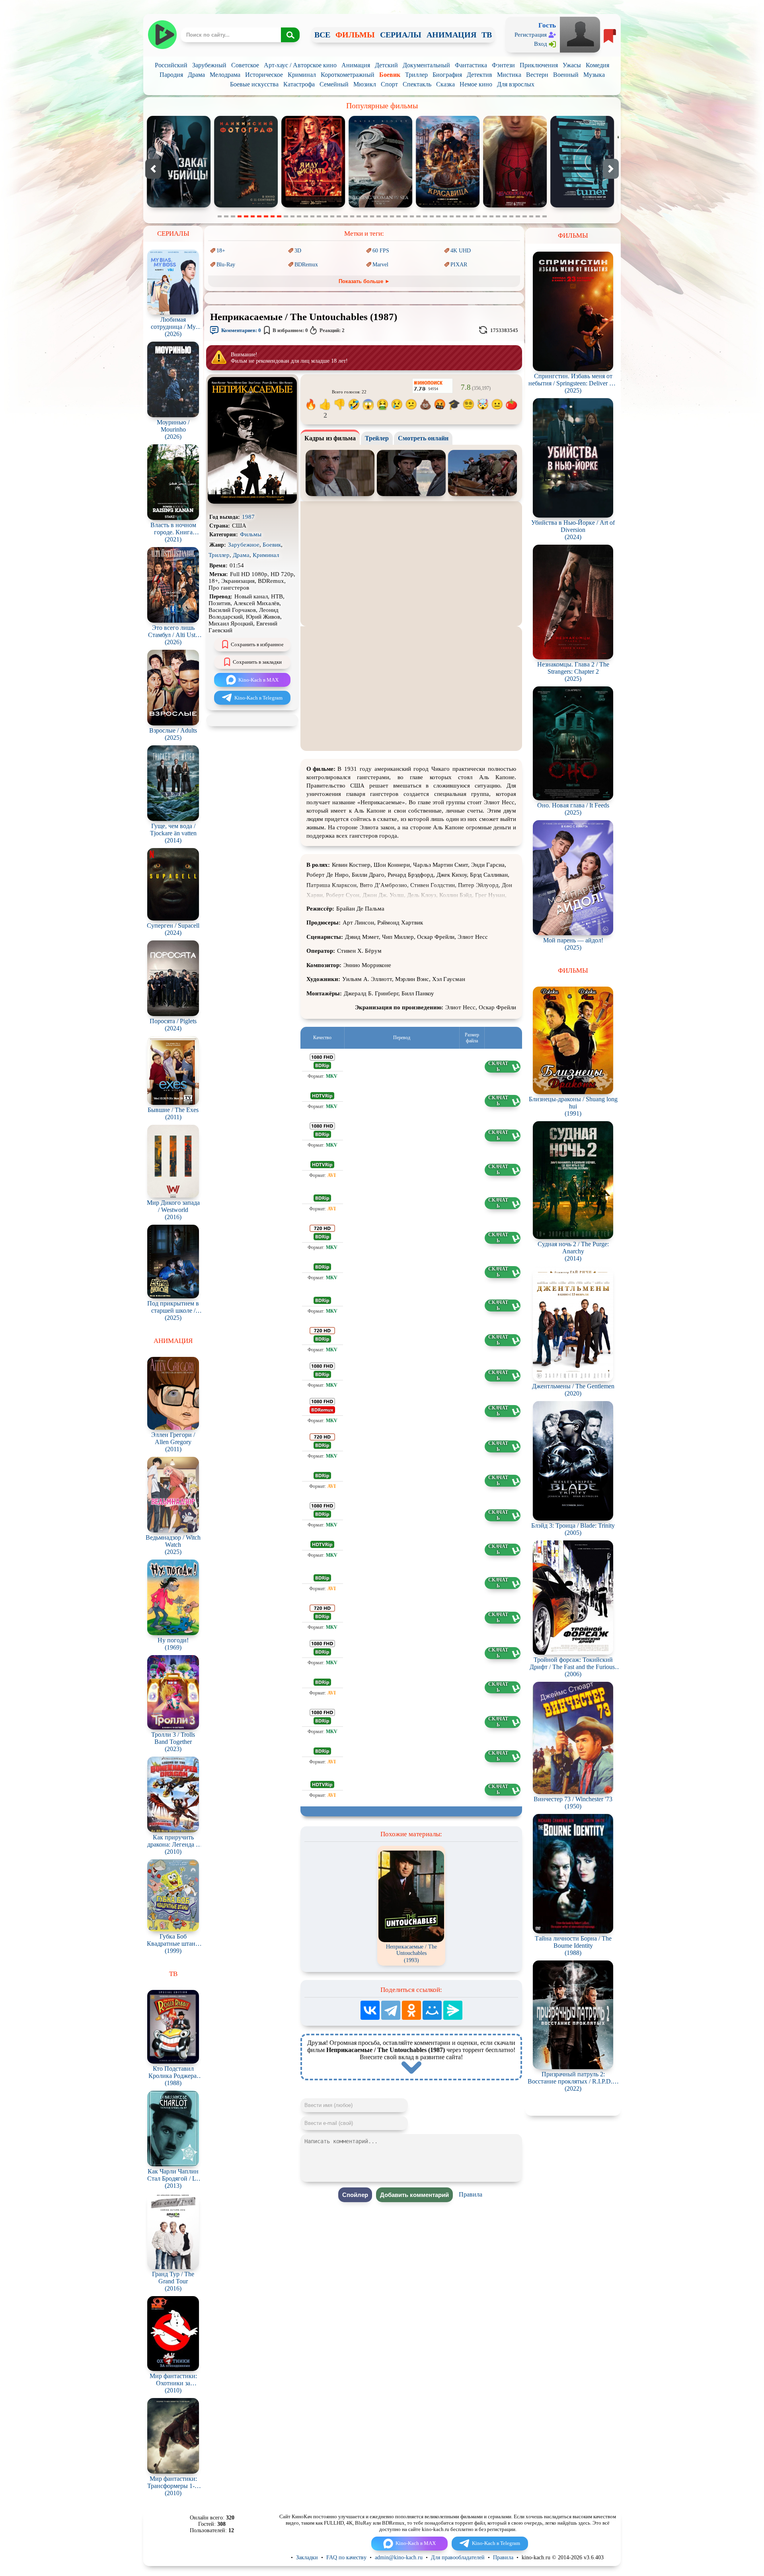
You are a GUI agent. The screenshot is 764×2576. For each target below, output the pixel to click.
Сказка (445, 84)
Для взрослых (516, 84)
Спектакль (417, 84)
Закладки (307, 2557)
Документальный (426, 65)
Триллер (416, 75)
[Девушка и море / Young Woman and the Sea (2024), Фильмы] (179, 206)
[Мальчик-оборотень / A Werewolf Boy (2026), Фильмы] (583, 206)
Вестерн (537, 75)
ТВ (487, 35)
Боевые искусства (254, 84)
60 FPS (381, 251)
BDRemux (306, 265)
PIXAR (459, 265)
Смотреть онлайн (423, 438)
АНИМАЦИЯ (451, 35)
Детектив (479, 75)
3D (298, 251)
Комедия (597, 65)
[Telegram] (391, 2010)
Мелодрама (225, 75)
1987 (248, 517)
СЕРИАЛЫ (401, 35)
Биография (447, 75)
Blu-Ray (226, 265)
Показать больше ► (364, 281)
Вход (541, 44)
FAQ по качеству (346, 2557)
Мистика (509, 75)
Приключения (539, 65)
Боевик (390, 75)
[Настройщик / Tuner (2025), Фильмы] (381, 206)
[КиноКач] (162, 35)
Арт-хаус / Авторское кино (300, 65)
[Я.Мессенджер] (453, 2010)
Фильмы (251, 534)
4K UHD (461, 251)
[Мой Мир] (432, 2010)
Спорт (389, 84)
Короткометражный (348, 75)
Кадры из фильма (330, 438)
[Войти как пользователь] (580, 34)
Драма (196, 75)
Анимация (356, 65)
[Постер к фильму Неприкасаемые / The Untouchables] (252, 502)
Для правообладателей (458, 2557)
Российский (171, 65)
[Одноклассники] (411, 2010)
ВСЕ (322, 35)
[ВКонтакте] (370, 2010)
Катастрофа (299, 84)
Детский (386, 65)
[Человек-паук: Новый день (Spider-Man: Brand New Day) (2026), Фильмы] (314, 206)
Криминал (302, 75)
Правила (471, 2194)
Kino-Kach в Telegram (258, 698)
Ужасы (572, 65)
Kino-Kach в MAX (258, 680)
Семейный (334, 84)
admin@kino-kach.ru (399, 2557)
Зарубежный (209, 65)
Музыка (594, 75)
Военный (566, 75)
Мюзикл (365, 84)
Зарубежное (244, 545)
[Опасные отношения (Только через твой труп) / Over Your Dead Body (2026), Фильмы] (448, 206)
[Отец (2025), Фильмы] (515, 206)
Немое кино (476, 84)
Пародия (171, 75)
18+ (221, 251)
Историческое (264, 75)
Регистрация (531, 35)
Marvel (380, 265)
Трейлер (377, 438)
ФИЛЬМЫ (355, 35)
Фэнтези (503, 65)
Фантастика (471, 65)
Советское (245, 65)
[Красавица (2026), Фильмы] (246, 206)
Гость (547, 25)
